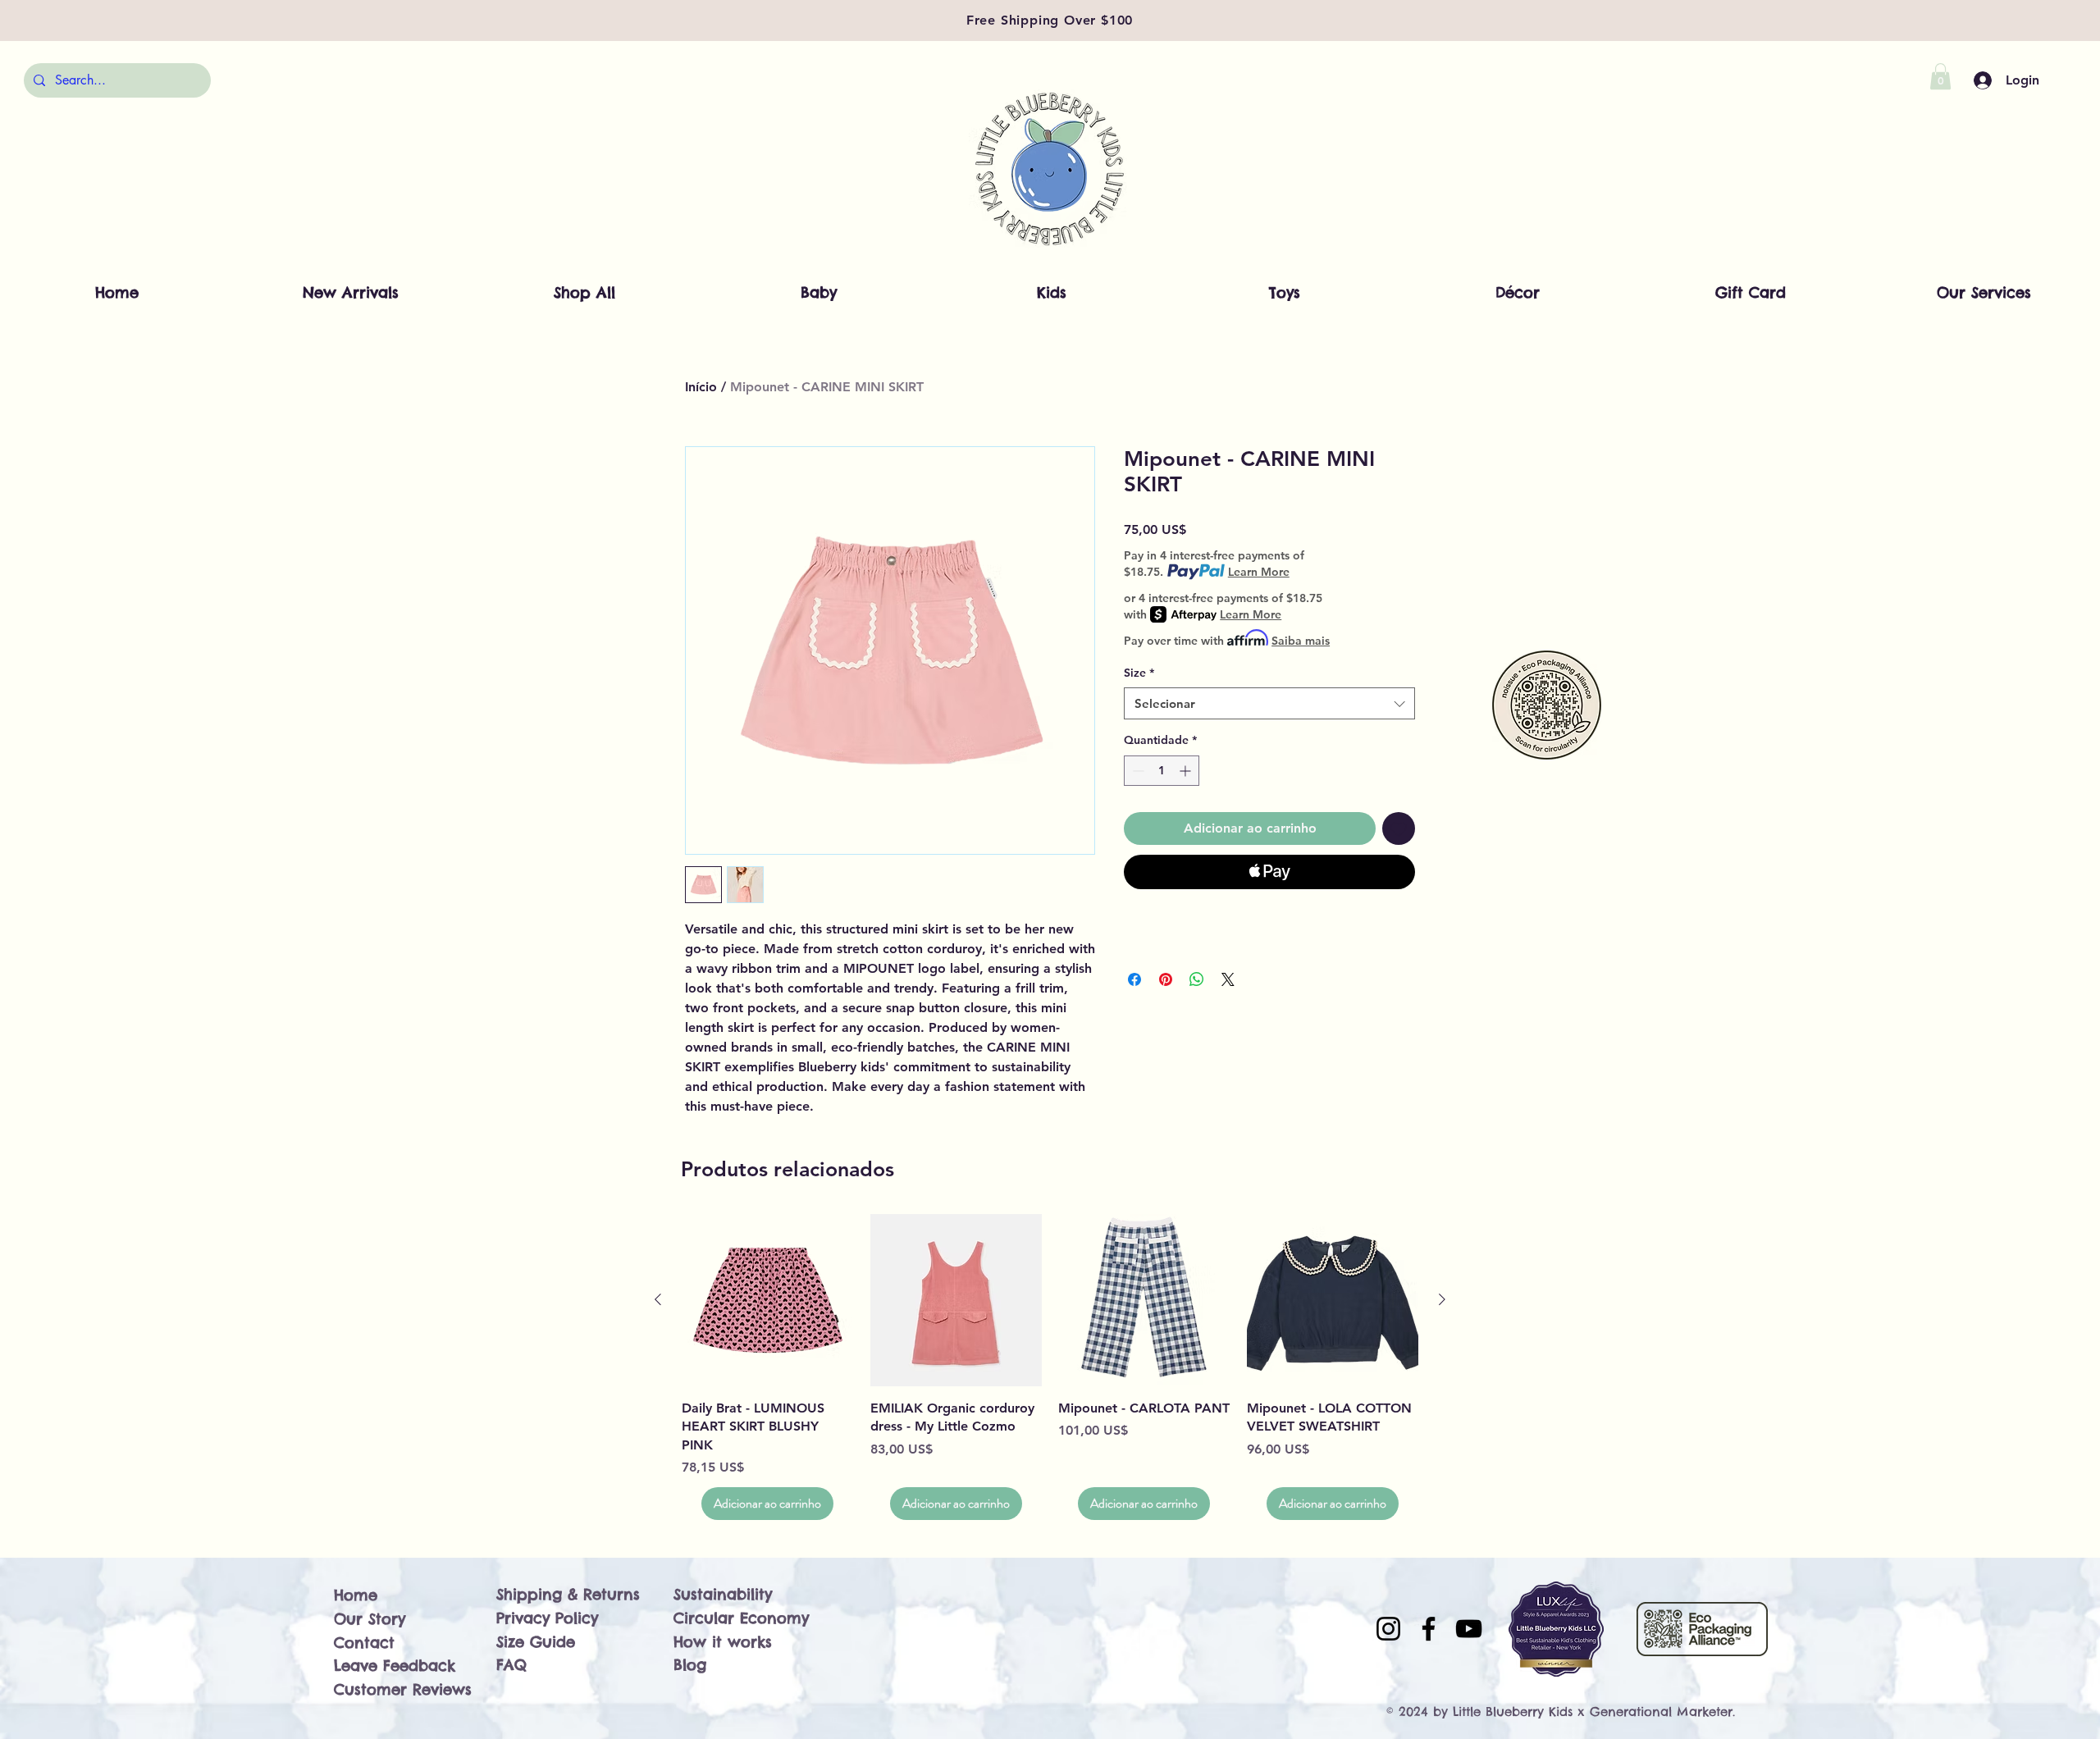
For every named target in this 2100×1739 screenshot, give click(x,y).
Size (1139, 673)
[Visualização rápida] (768, 1300)
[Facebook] (1429, 1629)
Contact (364, 1643)
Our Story (370, 1619)
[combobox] (1269, 703)
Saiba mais (1301, 641)
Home (356, 1595)
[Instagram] (1388, 1629)
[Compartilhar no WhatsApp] (1197, 979)
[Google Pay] (1269, 916)
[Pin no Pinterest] (1166, 979)
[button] (1940, 76)
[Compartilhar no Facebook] (1134, 979)
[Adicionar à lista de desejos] (1399, 828)
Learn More (1259, 572)
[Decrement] (1137, 771)
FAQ (511, 1665)
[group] (1050, 1367)
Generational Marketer (1661, 1712)
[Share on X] (1228, 979)
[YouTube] (1469, 1629)
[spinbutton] (1162, 771)
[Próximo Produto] (1442, 1299)
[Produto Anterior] (658, 1299)
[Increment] (1187, 771)
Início (701, 387)
